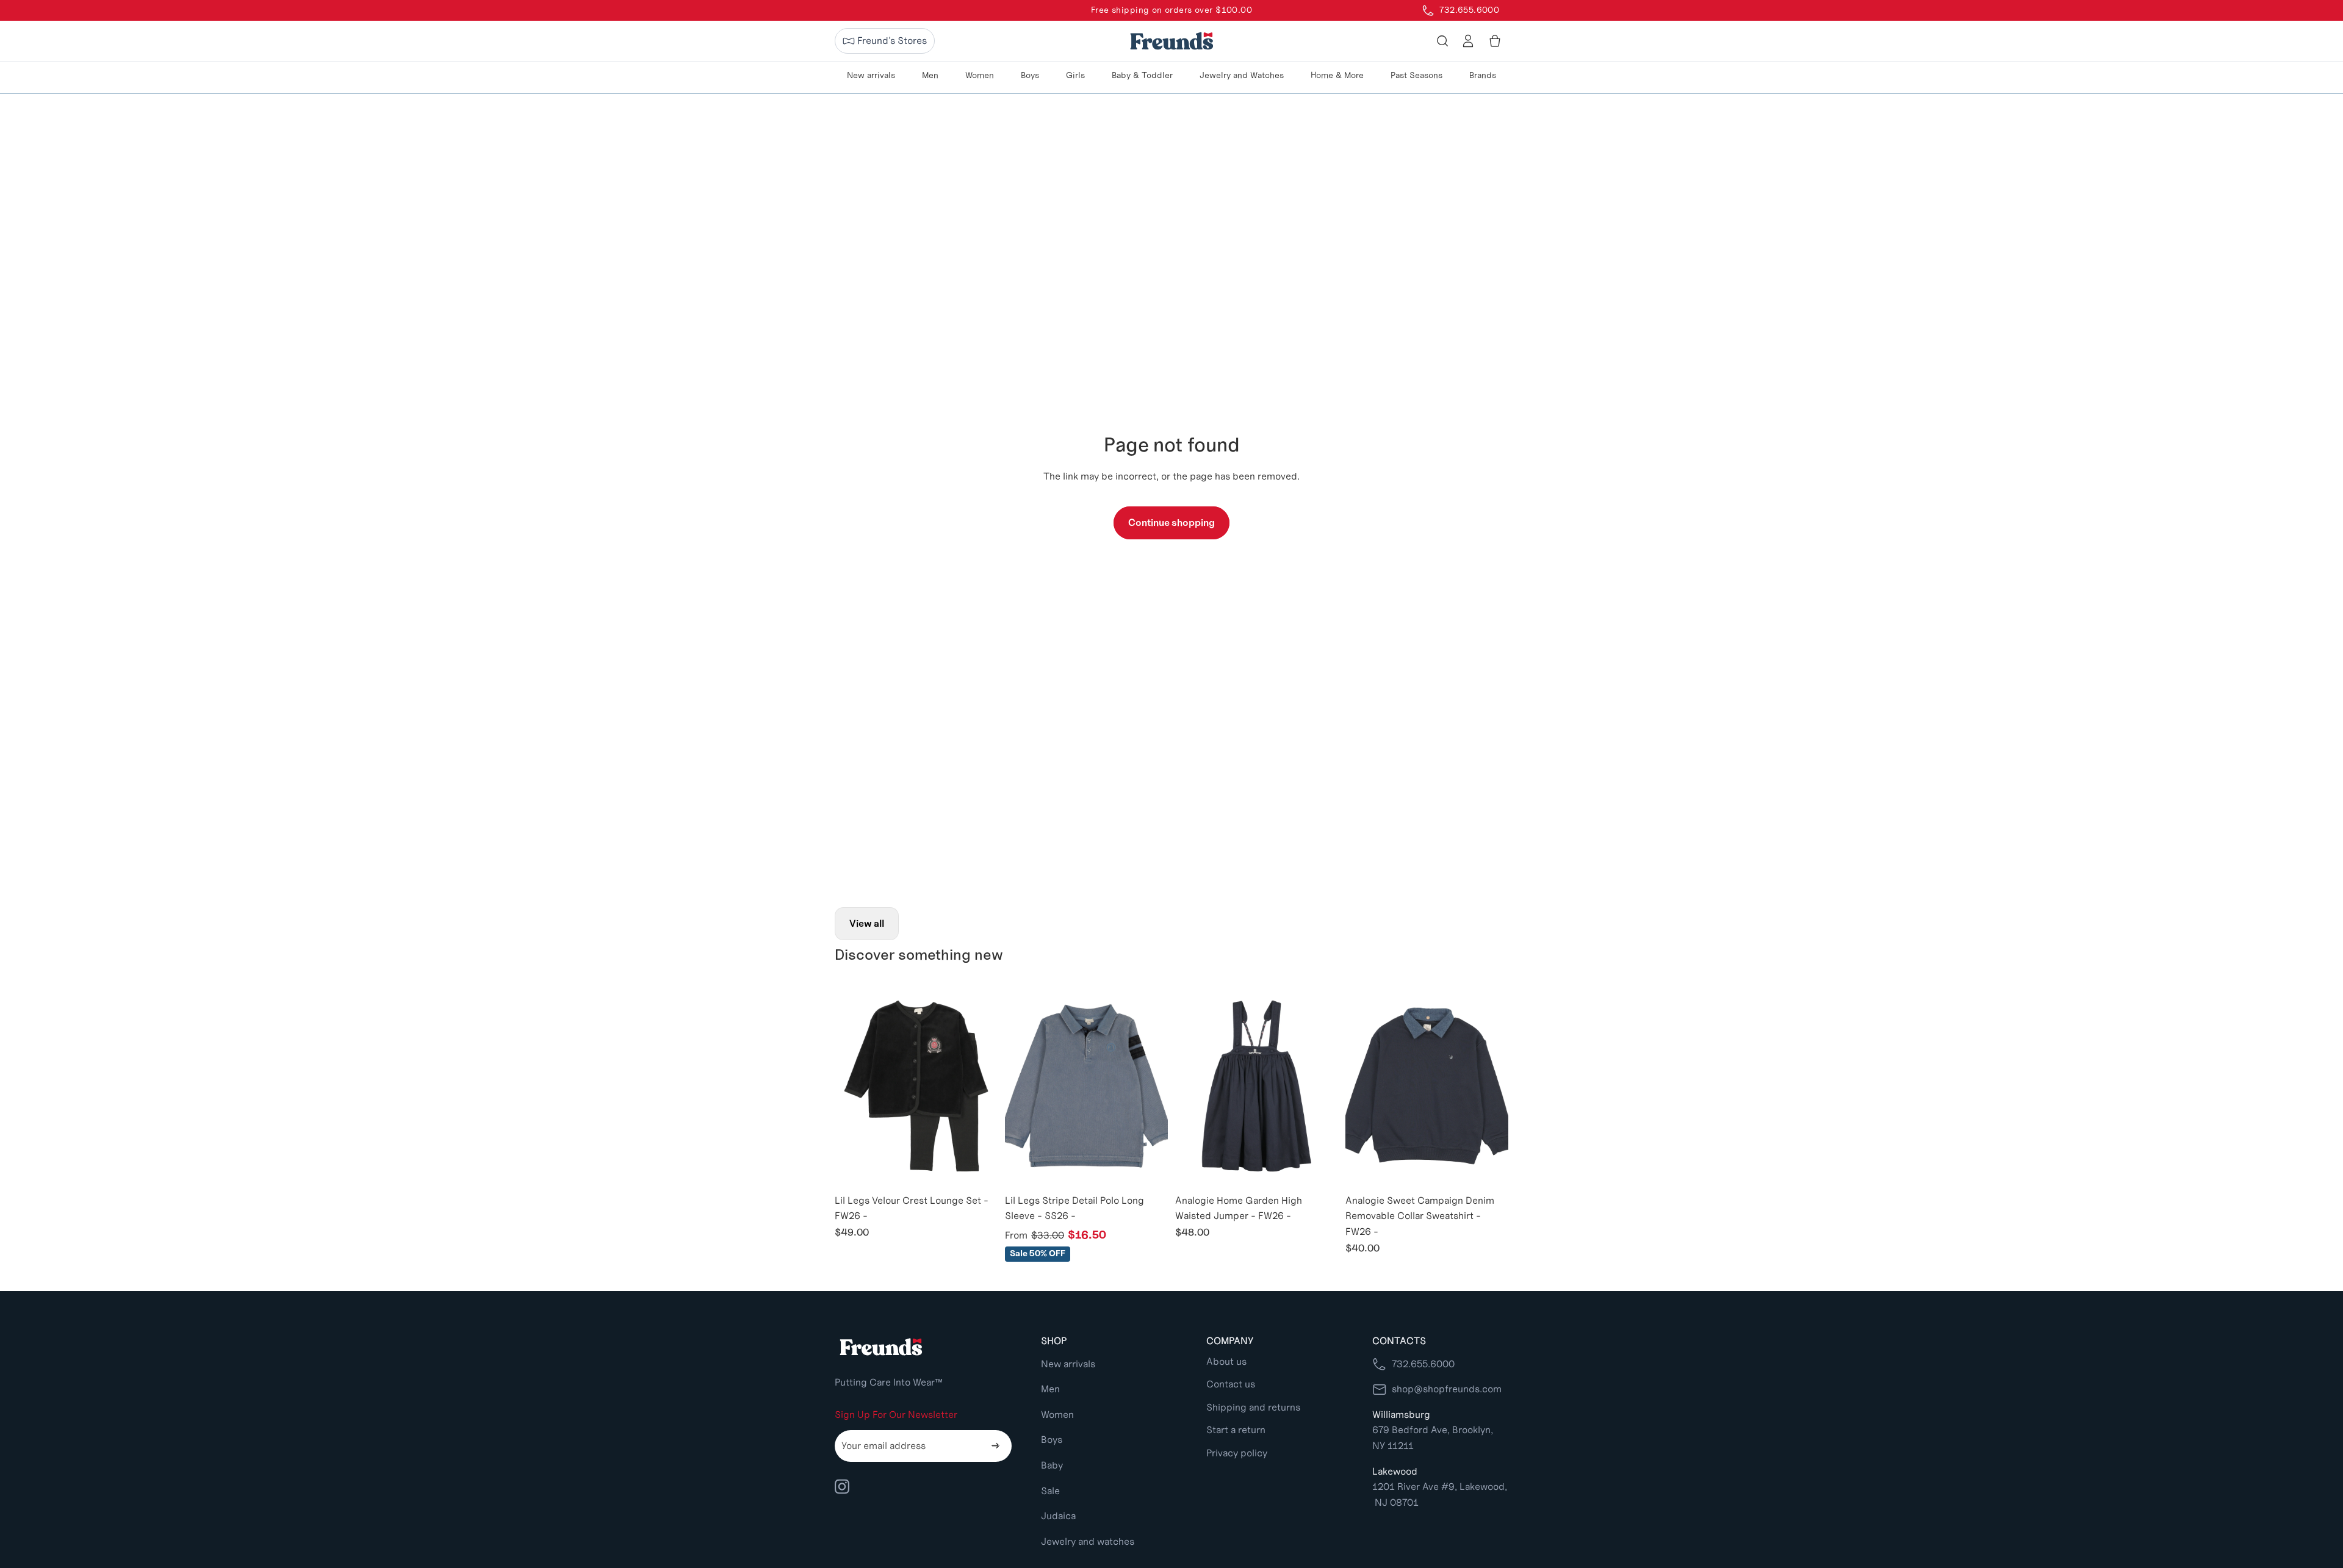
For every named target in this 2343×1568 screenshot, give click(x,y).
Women (1057, 1415)
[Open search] (1442, 41)
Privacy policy (1237, 1453)
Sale (1050, 1491)
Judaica (1058, 1516)
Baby (1052, 1465)
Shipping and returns (1253, 1407)
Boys (1052, 1440)
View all (867, 923)
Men (1050, 1389)
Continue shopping (1171, 523)
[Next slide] (979, 1086)
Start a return (1236, 1430)
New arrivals (1068, 1364)
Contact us (1231, 1384)
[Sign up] (996, 1446)
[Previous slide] (853, 1086)
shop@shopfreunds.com (1447, 1389)
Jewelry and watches (1088, 1541)
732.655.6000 (1423, 1364)
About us (1226, 1361)
